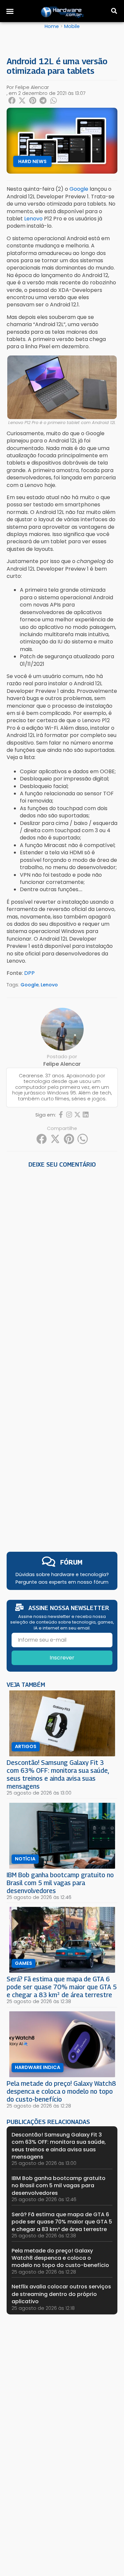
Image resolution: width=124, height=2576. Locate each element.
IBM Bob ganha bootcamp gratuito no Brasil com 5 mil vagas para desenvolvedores (60, 1883)
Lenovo (49, 985)
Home (52, 26)
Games (23, 1963)
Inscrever (62, 1658)
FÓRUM (71, 1562)
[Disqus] (62, 1262)
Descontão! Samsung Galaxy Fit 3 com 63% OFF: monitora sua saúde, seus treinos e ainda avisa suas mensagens (58, 1774)
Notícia (25, 1859)
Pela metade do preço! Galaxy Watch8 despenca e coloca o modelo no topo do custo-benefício (61, 2091)
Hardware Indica (38, 2067)
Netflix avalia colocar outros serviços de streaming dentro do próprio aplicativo (61, 2294)
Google (30, 985)
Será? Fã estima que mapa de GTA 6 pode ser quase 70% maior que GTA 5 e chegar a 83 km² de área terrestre (62, 1987)
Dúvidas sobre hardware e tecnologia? (62, 1574)
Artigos (26, 1746)
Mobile (72, 26)
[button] (10, 11)
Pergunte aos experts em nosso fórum (62, 1582)
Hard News (32, 161)
